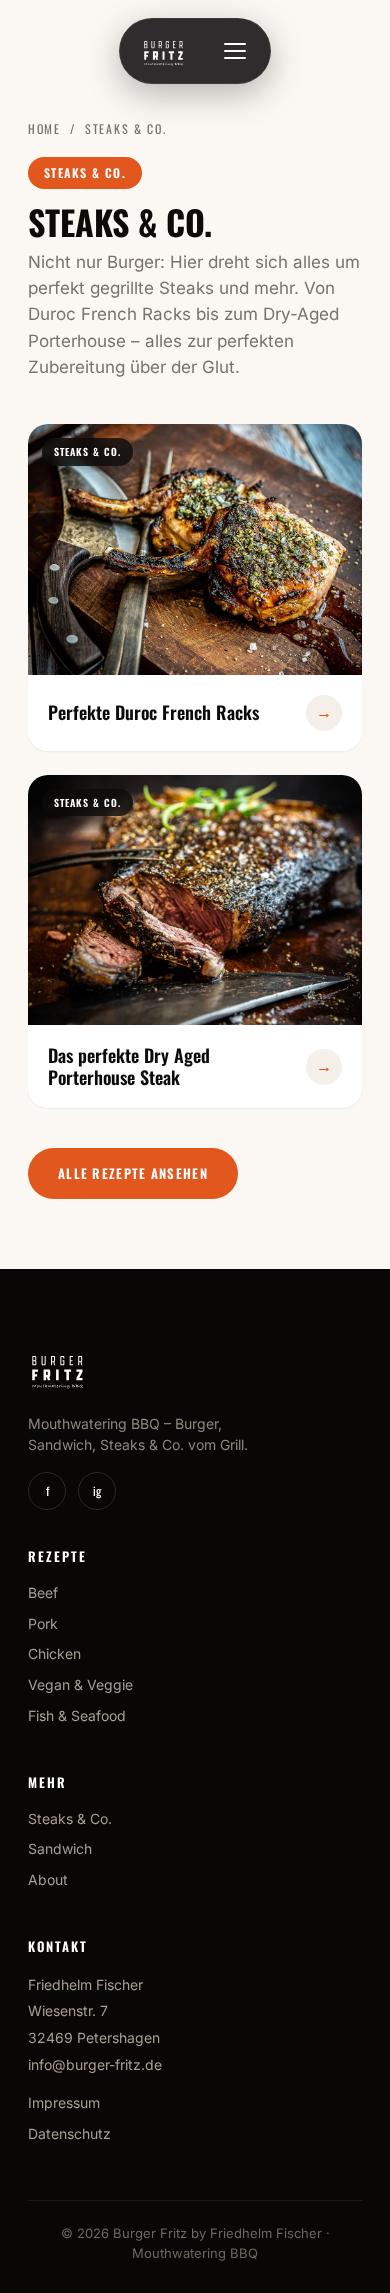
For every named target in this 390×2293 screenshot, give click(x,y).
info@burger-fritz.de (95, 2064)
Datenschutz (69, 2133)
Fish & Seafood (77, 1715)
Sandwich (60, 1848)
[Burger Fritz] (164, 51)
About (48, 1879)
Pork (43, 1623)
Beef (43, 1592)
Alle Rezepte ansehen (133, 1173)
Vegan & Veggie (80, 1684)
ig (97, 1490)
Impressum (64, 2102)
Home (44, 128)
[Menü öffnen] (235, 51)
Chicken (54, 1653)
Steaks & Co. (70, 1818)
